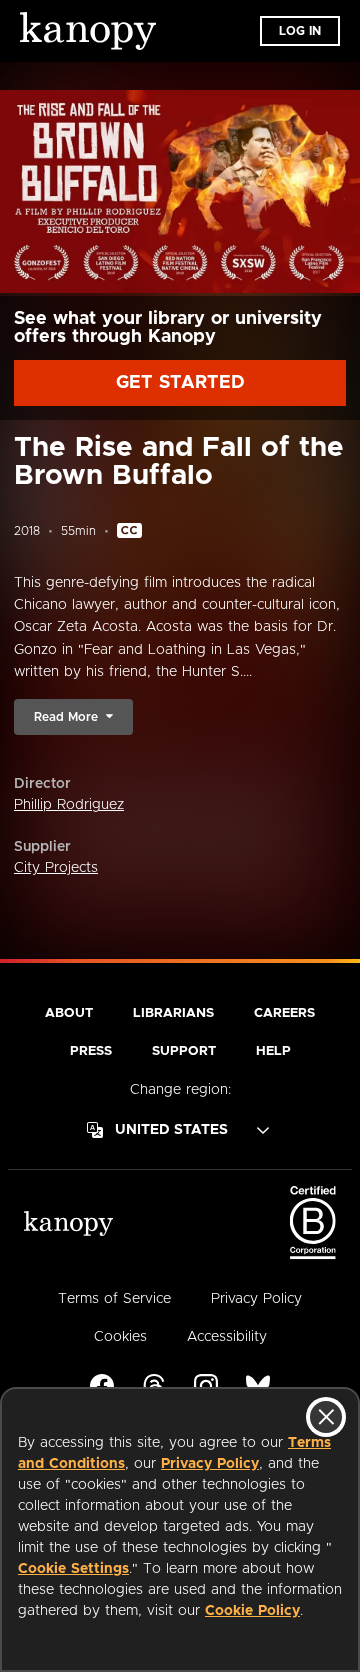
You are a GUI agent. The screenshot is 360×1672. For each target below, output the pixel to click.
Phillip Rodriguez (69, 805)
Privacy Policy (210, 1464)
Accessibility (227, 1337)
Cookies (120, 1337)
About (69, 1013)
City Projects (56, 868)
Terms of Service (114, 1299)
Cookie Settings (73, 1569)
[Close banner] (326, 1417)
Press (91, 1051)
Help (273, 1051)
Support (184, 1051)
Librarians (173, 1013)
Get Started (180, 383)
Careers (284, 1013)
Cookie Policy (252, 1611)
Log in (300, 31)
